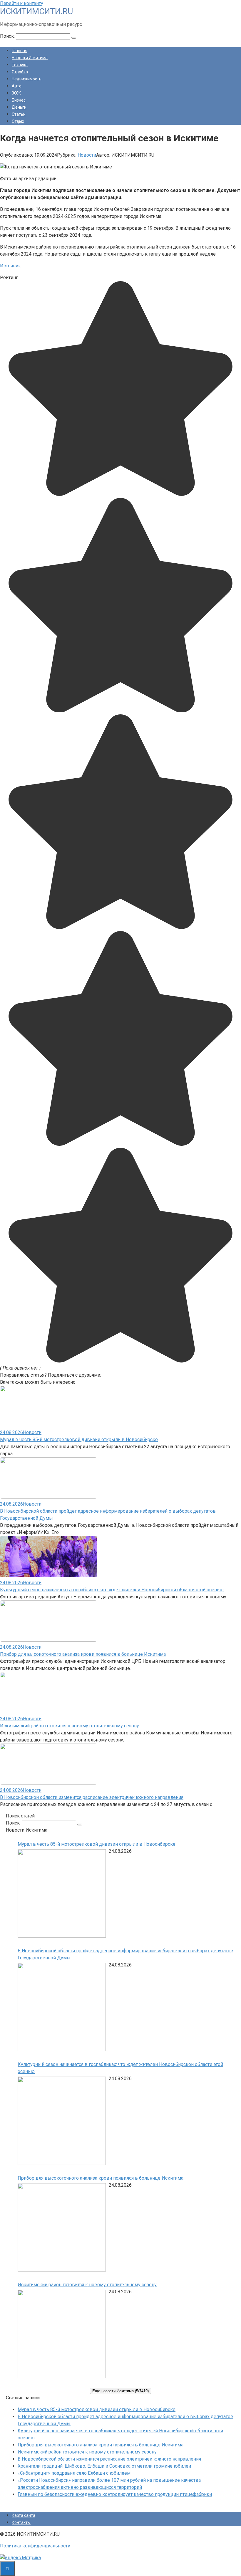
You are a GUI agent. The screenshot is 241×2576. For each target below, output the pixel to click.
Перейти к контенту (22, 3)
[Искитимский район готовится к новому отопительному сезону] (62, 2335)
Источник (10, 266)
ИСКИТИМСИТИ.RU (36, 11)
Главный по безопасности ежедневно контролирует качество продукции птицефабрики (115, 2494)
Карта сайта (24, 2515)
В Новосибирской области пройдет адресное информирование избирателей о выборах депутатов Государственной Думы (125, 1954)
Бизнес (19, 100)
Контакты (21, 2522)
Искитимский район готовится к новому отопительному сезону (70, 1726)
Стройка (20, 72)
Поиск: (8, 36)
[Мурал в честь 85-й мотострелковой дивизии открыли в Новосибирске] (62, 1894)
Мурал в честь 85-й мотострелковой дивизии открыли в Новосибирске (79, 1440)
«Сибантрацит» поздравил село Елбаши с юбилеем (74, 2473)
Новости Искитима (30, 58)
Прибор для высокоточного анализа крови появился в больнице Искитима (83, 1654)
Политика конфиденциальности (35, 2546)
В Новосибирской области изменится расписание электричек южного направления (92, 1797)
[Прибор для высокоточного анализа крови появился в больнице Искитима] (62, 2228)
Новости (87, 155)
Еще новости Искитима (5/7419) (120, 2391)
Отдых (18, 121)
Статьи (19, 114)
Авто (17, 86)
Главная (20, 51)
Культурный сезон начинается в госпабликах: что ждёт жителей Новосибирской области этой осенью (112, 1590)
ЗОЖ (16, 93)
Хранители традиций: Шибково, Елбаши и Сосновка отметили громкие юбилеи (104, 2466)
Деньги (19, 107)
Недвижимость (27, 79)
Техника (20, 65)
